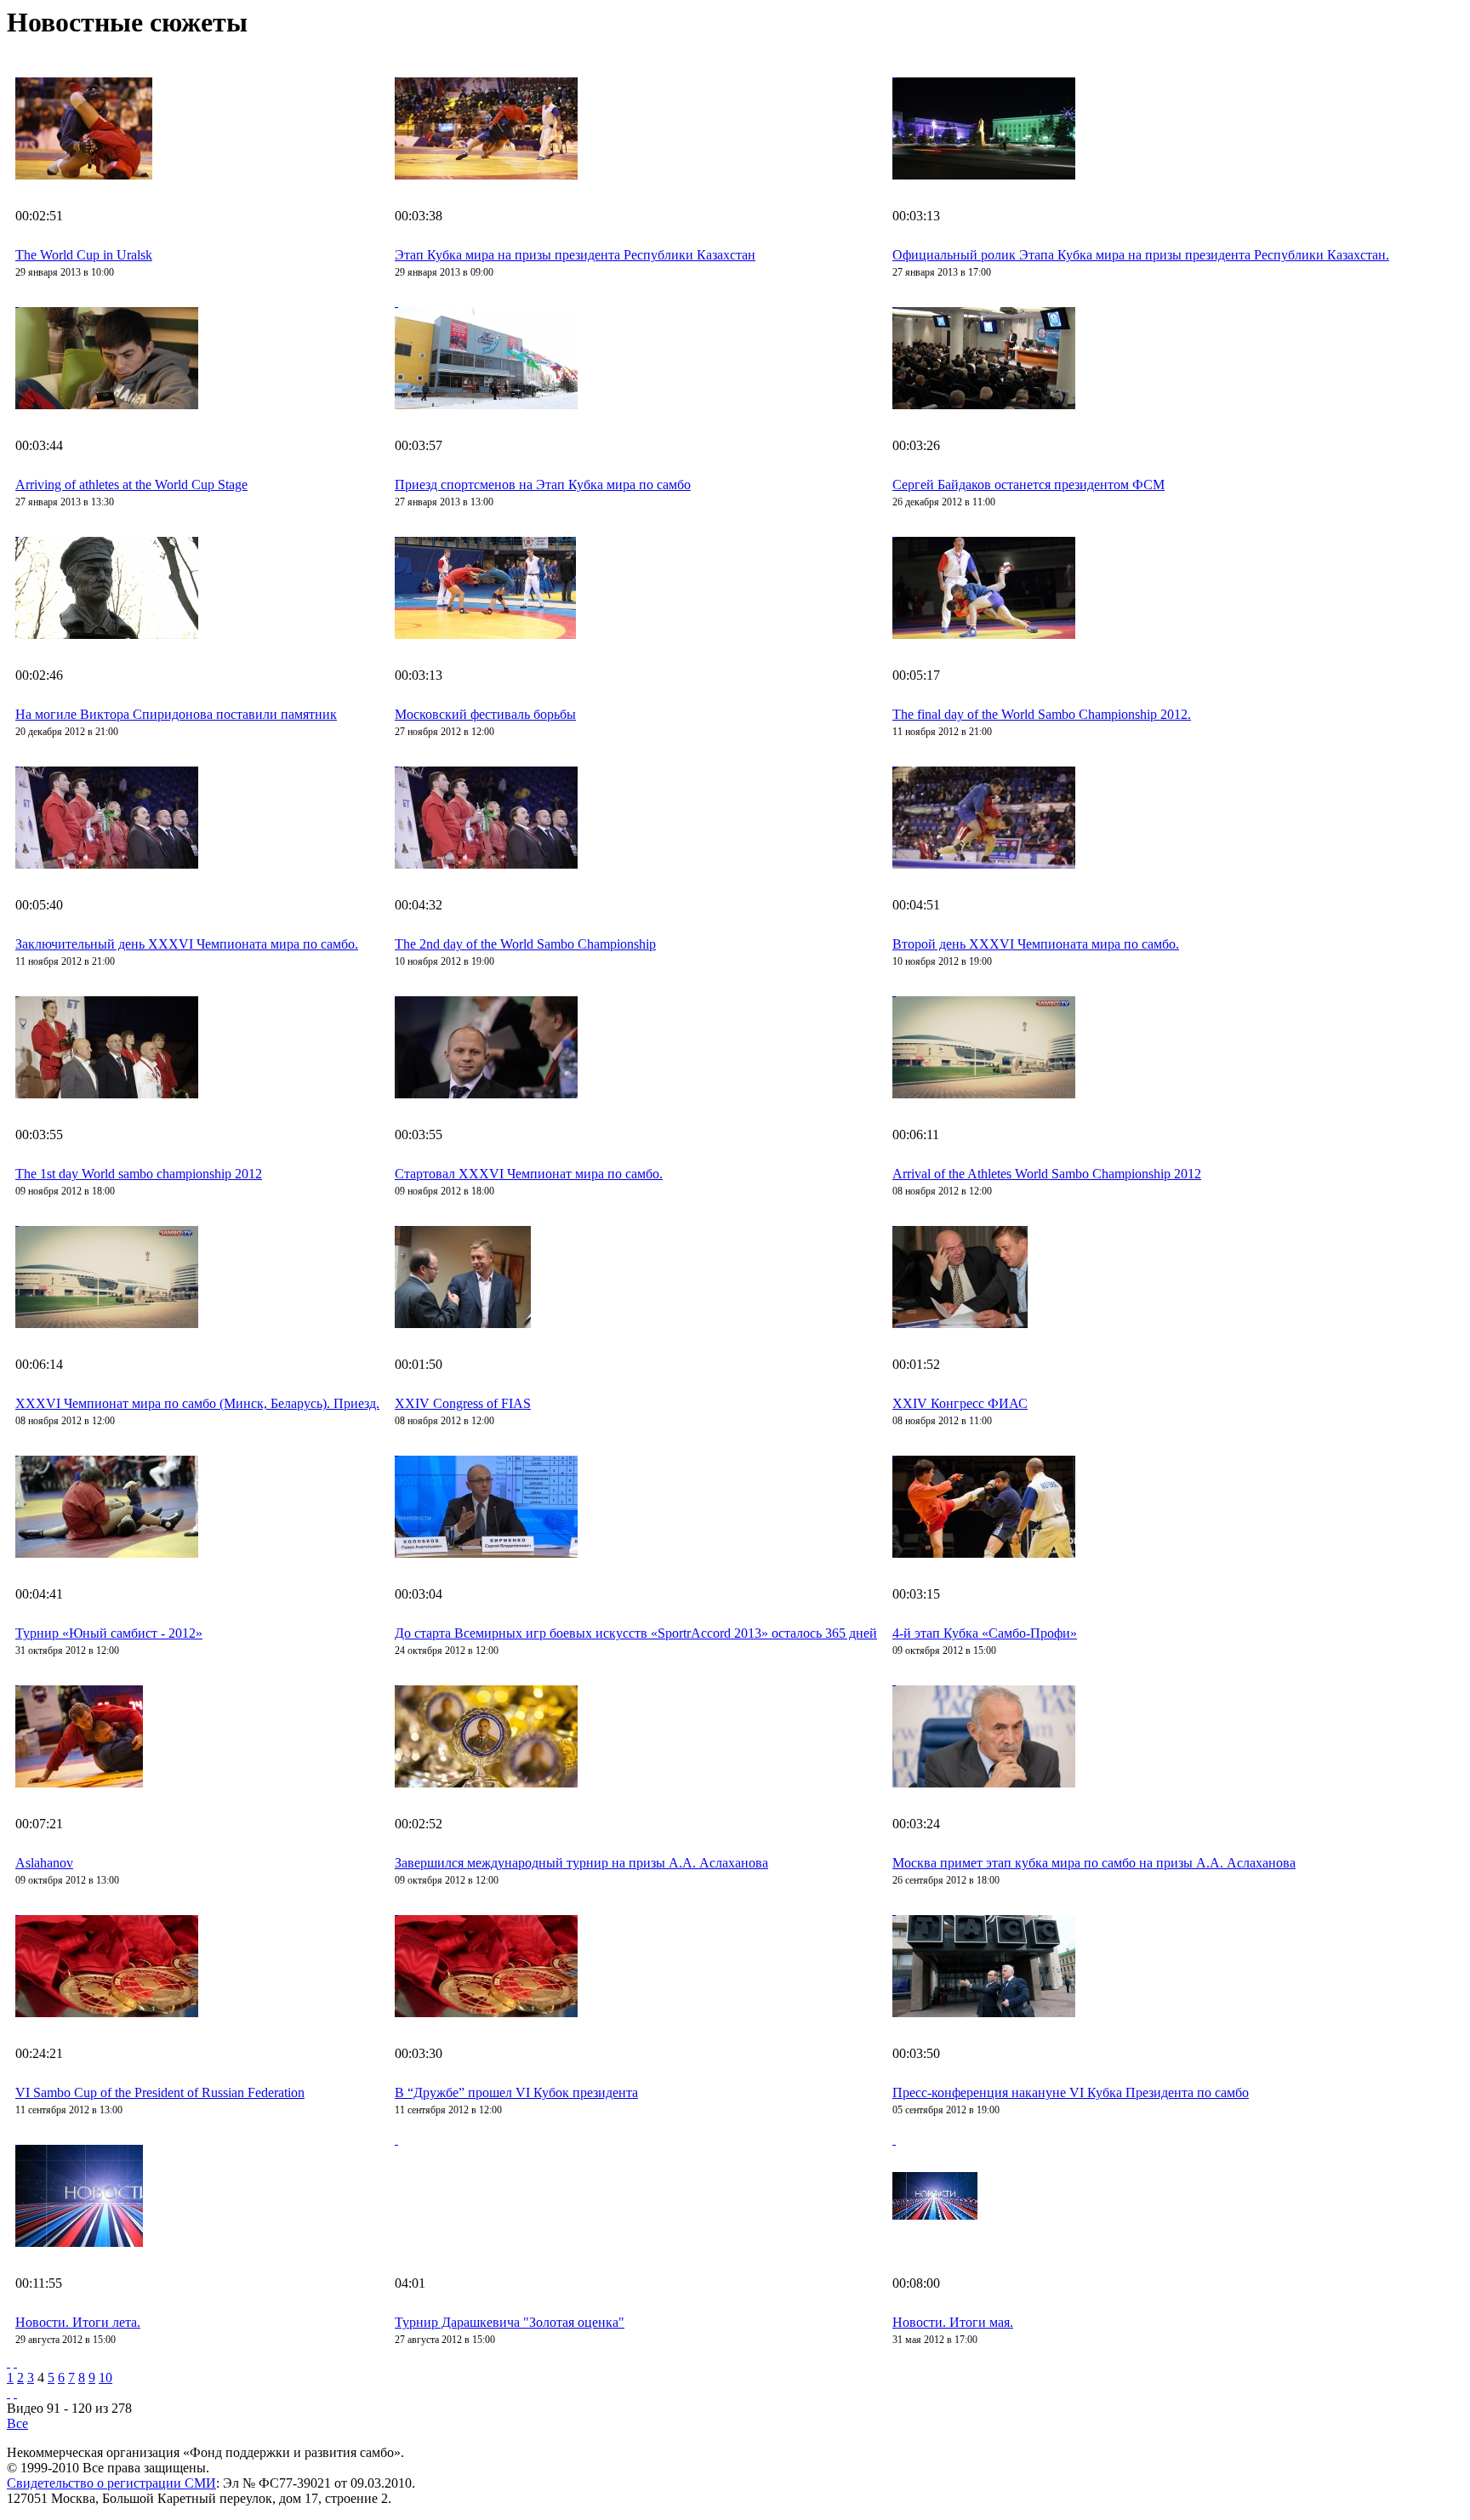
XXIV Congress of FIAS (463, 1403)
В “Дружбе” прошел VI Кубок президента (516, 2092)
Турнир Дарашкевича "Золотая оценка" (510, 2322)
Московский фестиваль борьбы (485, 714)
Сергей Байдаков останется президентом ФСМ (1028, 485)
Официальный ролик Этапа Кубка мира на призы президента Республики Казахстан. (1141, 255)
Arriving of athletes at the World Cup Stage (131, 485)
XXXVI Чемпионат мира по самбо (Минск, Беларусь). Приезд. (197, 1403)
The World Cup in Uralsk (84, 255)
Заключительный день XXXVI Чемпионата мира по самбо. (187, 944)
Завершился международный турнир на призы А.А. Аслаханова (581, 1863)
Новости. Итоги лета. (78, 2322)
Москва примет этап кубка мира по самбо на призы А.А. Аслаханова (1094, 1863)
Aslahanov (44, 1863)
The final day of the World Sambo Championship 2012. (1042, 714)
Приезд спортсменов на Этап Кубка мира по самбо (543, 485)
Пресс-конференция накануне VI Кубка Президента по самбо (1071, 2092)
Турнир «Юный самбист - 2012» (109, 1633)
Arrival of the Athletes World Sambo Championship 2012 (1047, 1174)
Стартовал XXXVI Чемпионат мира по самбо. (529, 1174)
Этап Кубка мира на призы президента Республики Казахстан (575, 255)
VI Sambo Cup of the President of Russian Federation (160, 2092)
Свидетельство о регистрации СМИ (111, 2483)
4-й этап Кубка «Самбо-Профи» (985, 1633)
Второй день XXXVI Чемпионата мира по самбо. (1036, 944)
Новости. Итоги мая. (953, 2322)
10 (105, 2377)
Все (17, 2423)
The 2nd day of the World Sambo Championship (525, 944)
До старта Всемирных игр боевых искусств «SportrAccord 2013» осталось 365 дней (636, 1633)
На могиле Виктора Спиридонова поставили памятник (176, 714)
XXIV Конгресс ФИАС (960, 1403)
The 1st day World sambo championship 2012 (139, 1174)
